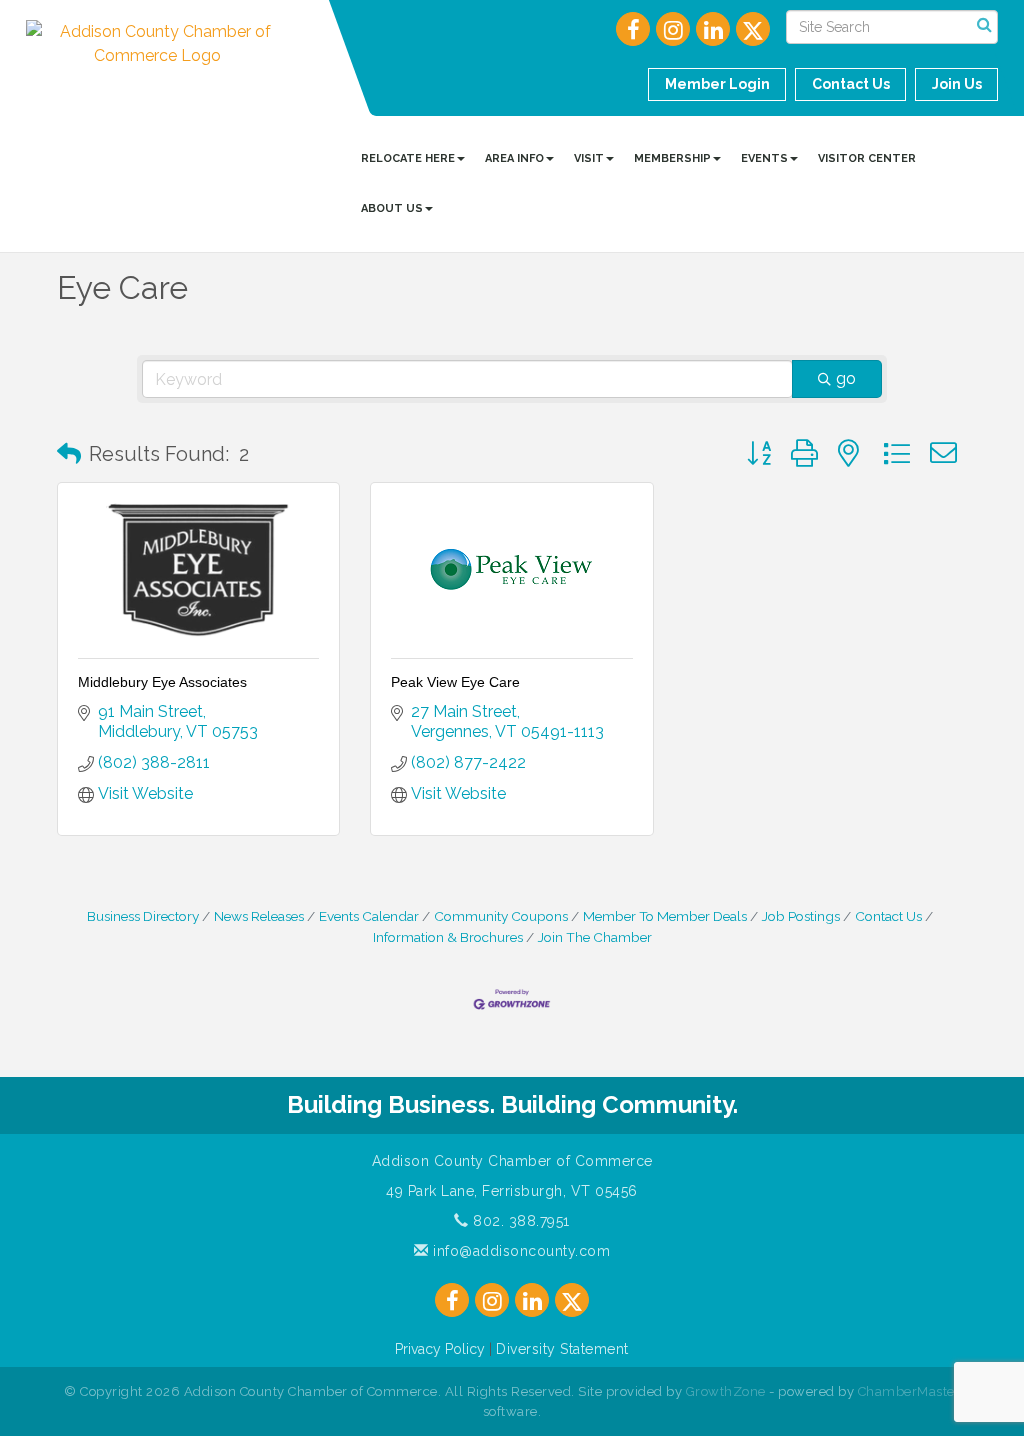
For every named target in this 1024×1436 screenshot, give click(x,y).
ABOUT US (392, 208)
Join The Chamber (595, 937)
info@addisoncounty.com (519, 1251)
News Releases (259, 916)
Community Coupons (501, 916)
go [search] (846, 378)
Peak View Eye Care (455, 682)
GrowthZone (726, 1391)
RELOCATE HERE (408, 158)
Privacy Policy (440, 1349)
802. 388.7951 (519, 1221)
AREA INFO (514, 158)
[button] (69, 454)
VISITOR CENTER (867, 158)
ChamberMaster (909, 1391)
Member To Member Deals (665, 916)
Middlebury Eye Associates (162, 682)
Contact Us (888, 916)
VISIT (589, 158)
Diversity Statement (562, 1349)
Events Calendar (369, 916)
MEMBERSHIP (672, 158)
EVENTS (764, 158)
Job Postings (801, 916)
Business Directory (143, 916)
